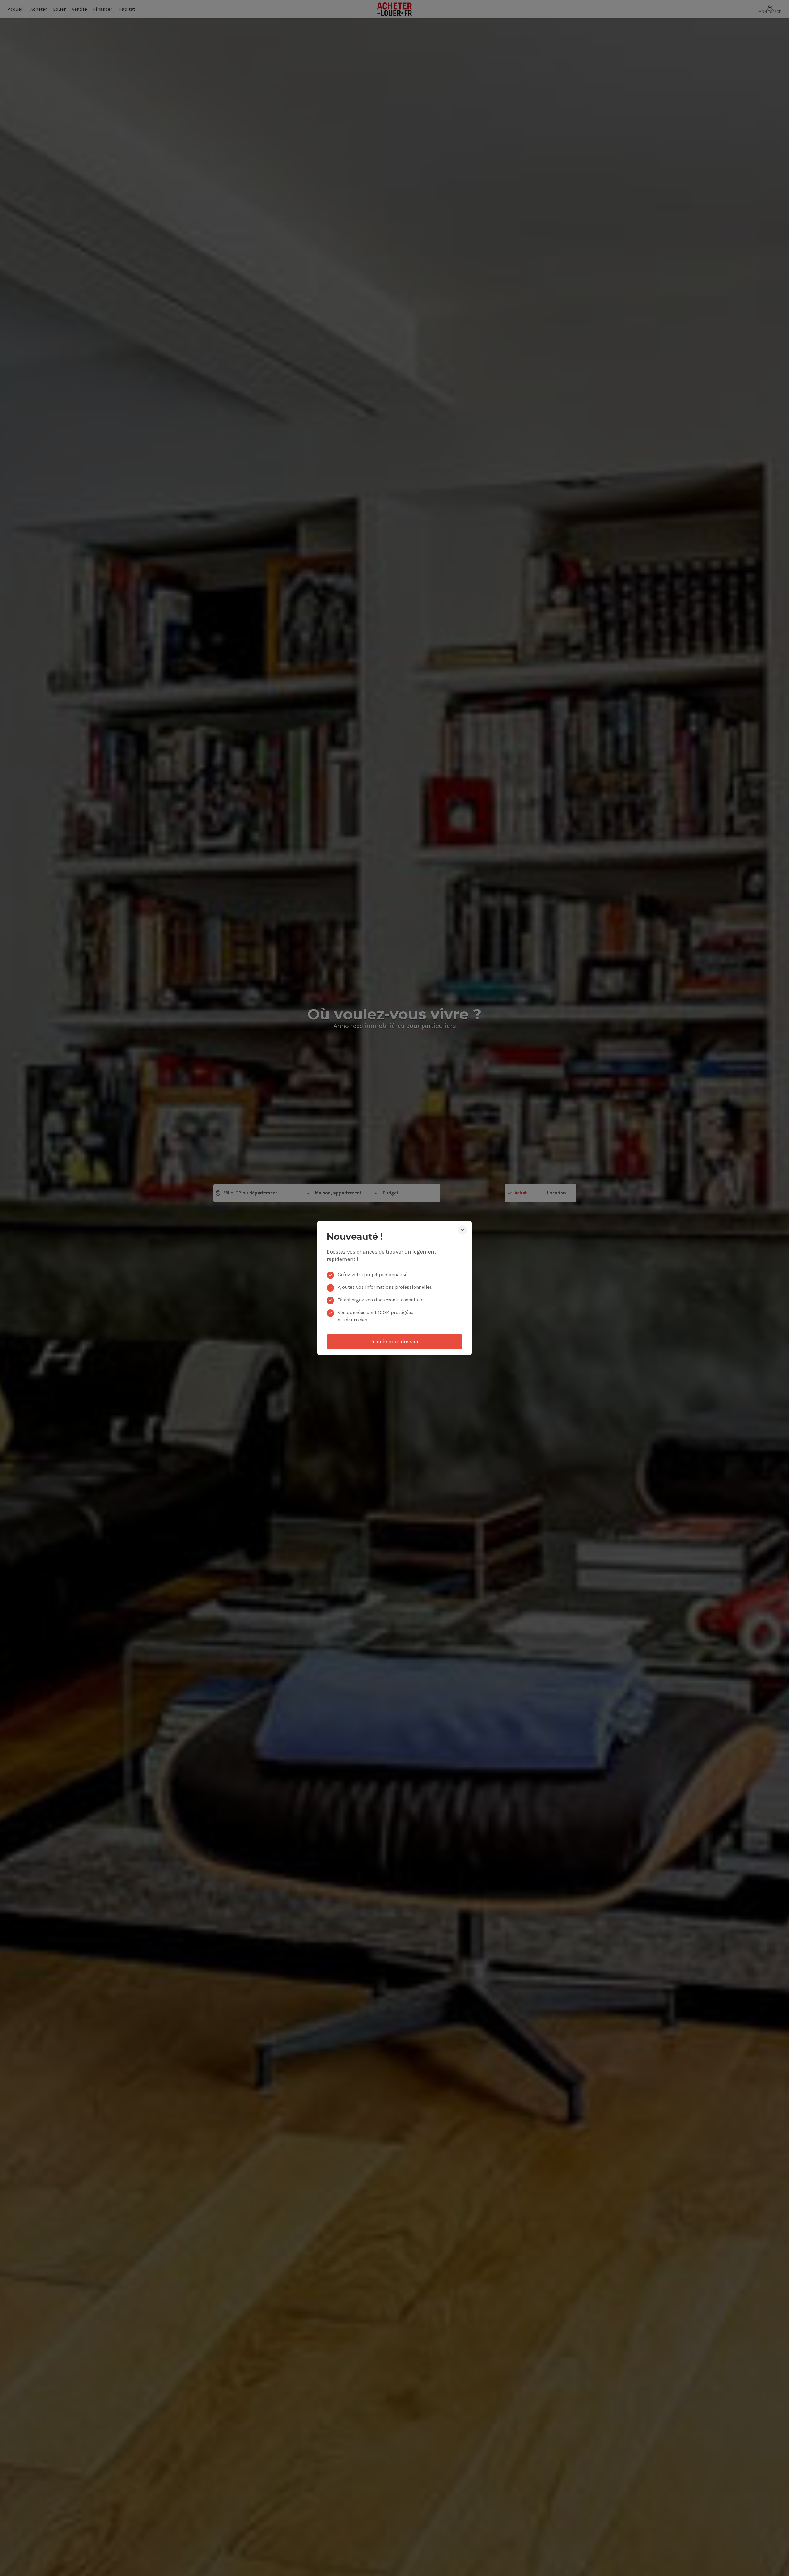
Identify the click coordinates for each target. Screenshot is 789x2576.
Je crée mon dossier (394, 1341)
